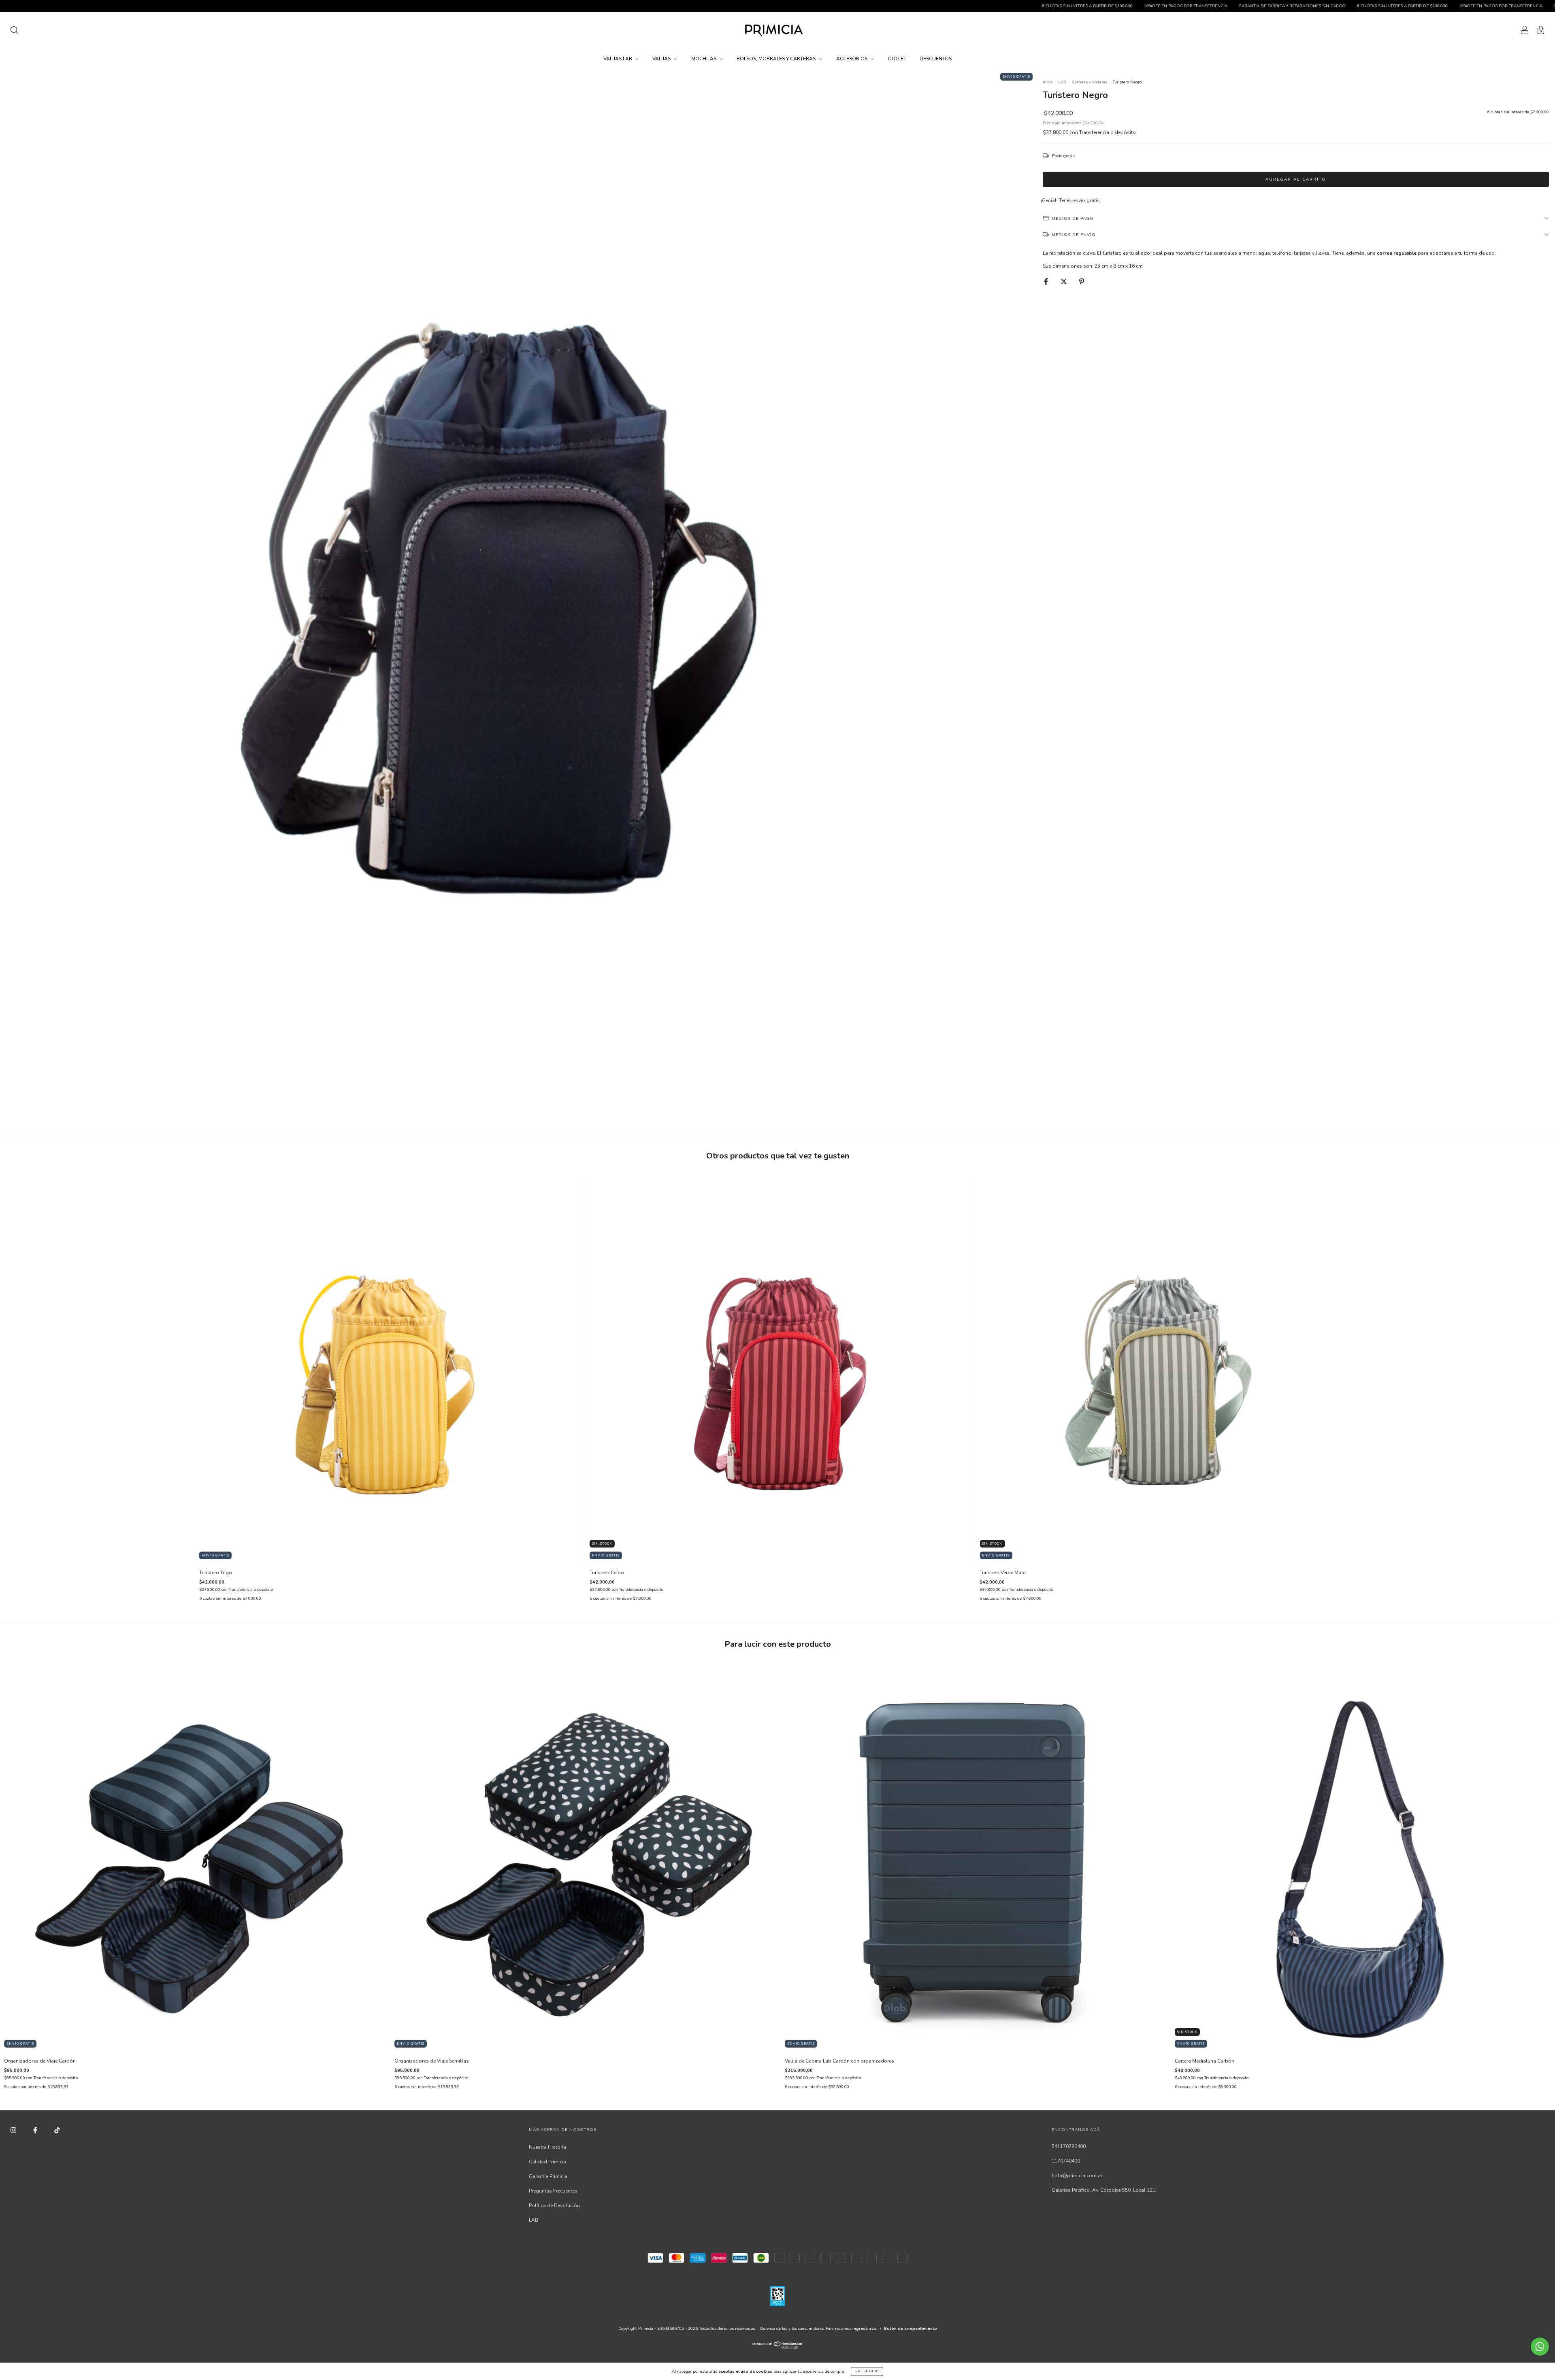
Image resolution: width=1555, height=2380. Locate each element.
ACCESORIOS (852, 59)
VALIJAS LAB (618, 59)
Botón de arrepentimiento (911, 2329)
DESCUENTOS (936, 59)
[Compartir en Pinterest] (1082, 281)
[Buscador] (14, 32)
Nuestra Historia (547, 2147)
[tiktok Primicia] (57, 2130)
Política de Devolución (554, 2205)
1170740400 (1066, 2161)
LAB (1062, 82)
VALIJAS (662, 59)
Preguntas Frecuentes (553, 2191)
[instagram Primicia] (14, 2130)
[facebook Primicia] (36, 2130)
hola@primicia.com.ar (1077, 2176)
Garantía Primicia (548, 2176)
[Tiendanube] (778, 2347)
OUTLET (897, 59)
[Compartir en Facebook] (1047, 281)
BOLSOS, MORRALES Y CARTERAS (777, 59)
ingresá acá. (865, 2329)
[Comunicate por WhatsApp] (1540, 2347)
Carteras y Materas (1090, 82)
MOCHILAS (704, 59)
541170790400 (1069, 2146)
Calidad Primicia (547, 2162)
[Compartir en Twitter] (1064, 281)
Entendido (867, 2371)
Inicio (1048, 82)
